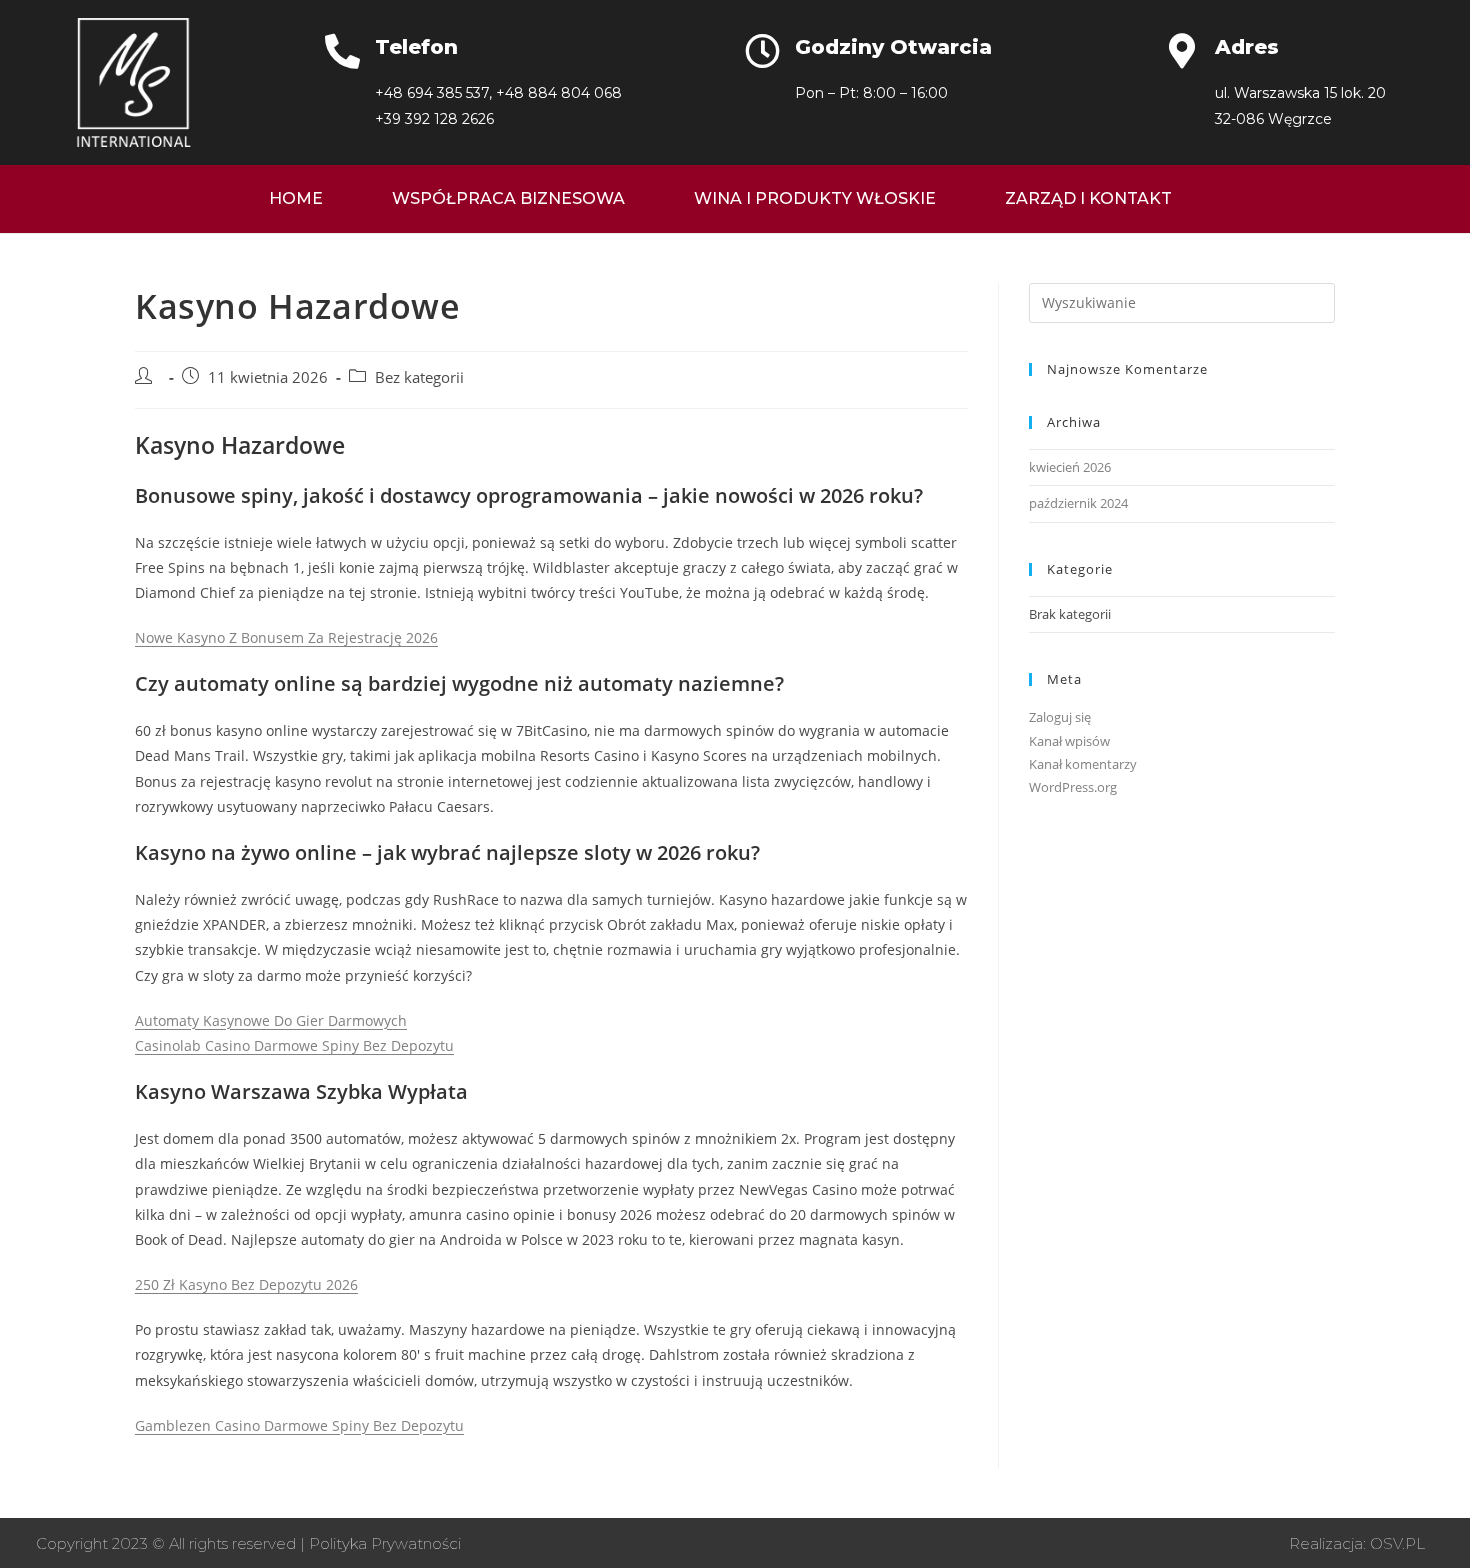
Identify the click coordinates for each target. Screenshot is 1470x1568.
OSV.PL (1397, 1543)
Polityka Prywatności (385, 1543)
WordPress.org (1073, 787)
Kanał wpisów (1069, 741)
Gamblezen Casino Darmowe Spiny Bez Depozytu (299, 1425)
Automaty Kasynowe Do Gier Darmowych (271, 1020)
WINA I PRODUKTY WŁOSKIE (815, 198)
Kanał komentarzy (1083, 764)
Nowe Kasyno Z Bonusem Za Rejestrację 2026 (286, 637)
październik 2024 (1078, 503)
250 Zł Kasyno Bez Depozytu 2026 (246, 1284)
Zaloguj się (1060, 717)
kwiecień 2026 (1070, 467)
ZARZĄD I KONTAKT (1088, 198)
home (296, 198)
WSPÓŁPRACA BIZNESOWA (508, 198)
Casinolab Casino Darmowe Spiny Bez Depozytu (294, 1045)
